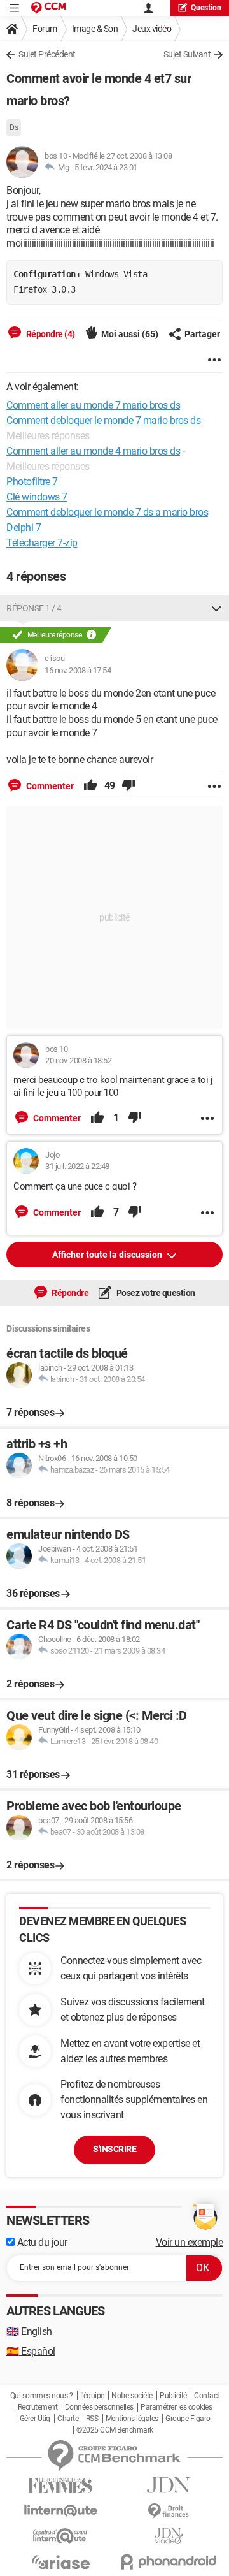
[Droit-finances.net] (169, 2511)
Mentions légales (132, 2419)
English (29, 2332)
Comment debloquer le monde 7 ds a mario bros (107, 512)
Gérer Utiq (35, 2419)
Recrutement (38, 2407)
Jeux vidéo (152, 29)
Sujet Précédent (47, 54)
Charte (68, 2419)
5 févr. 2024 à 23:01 (106, 167)
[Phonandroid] (169, 2562)
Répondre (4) (50, 334)
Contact (207, 2396)
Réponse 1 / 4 (34, 608)
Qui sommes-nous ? (42, 2396)
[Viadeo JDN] (169, 2536)
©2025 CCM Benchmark (115, 2430)
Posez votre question (155, 1293)
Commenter (49, 786)
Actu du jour (41, 2242)
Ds (14, 127)
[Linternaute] (60, 2511)
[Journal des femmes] (60, 2486)
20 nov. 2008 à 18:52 (78, 1060)
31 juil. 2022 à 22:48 (77, 1166)
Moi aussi (130, 334)
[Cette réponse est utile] (90, 786)
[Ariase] (60, 2562)
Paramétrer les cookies (176, 2407)
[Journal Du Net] (169, 2485)
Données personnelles (99, 2407)
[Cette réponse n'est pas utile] (128, 786)
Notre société (132, 2396)
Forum (45, 29)
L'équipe (92, 2396)
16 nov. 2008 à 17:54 (78, 670)
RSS (92, 2419)
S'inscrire (114, 2149)
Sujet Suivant (187, 54)
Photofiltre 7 (32, 482)
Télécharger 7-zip (42, 543)
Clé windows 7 (37, 497)
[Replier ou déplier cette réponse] (216, 608)
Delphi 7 (24, 528)
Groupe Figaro (188, 2419)
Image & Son (95, 29)
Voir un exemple (190, 2242)
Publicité (173, 2396)
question (206, 8)
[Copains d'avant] (60, 2536)
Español (31, 2351)
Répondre (70, 1293)
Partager (202, 334)
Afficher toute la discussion (108, 1255)
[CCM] (49, 8)
